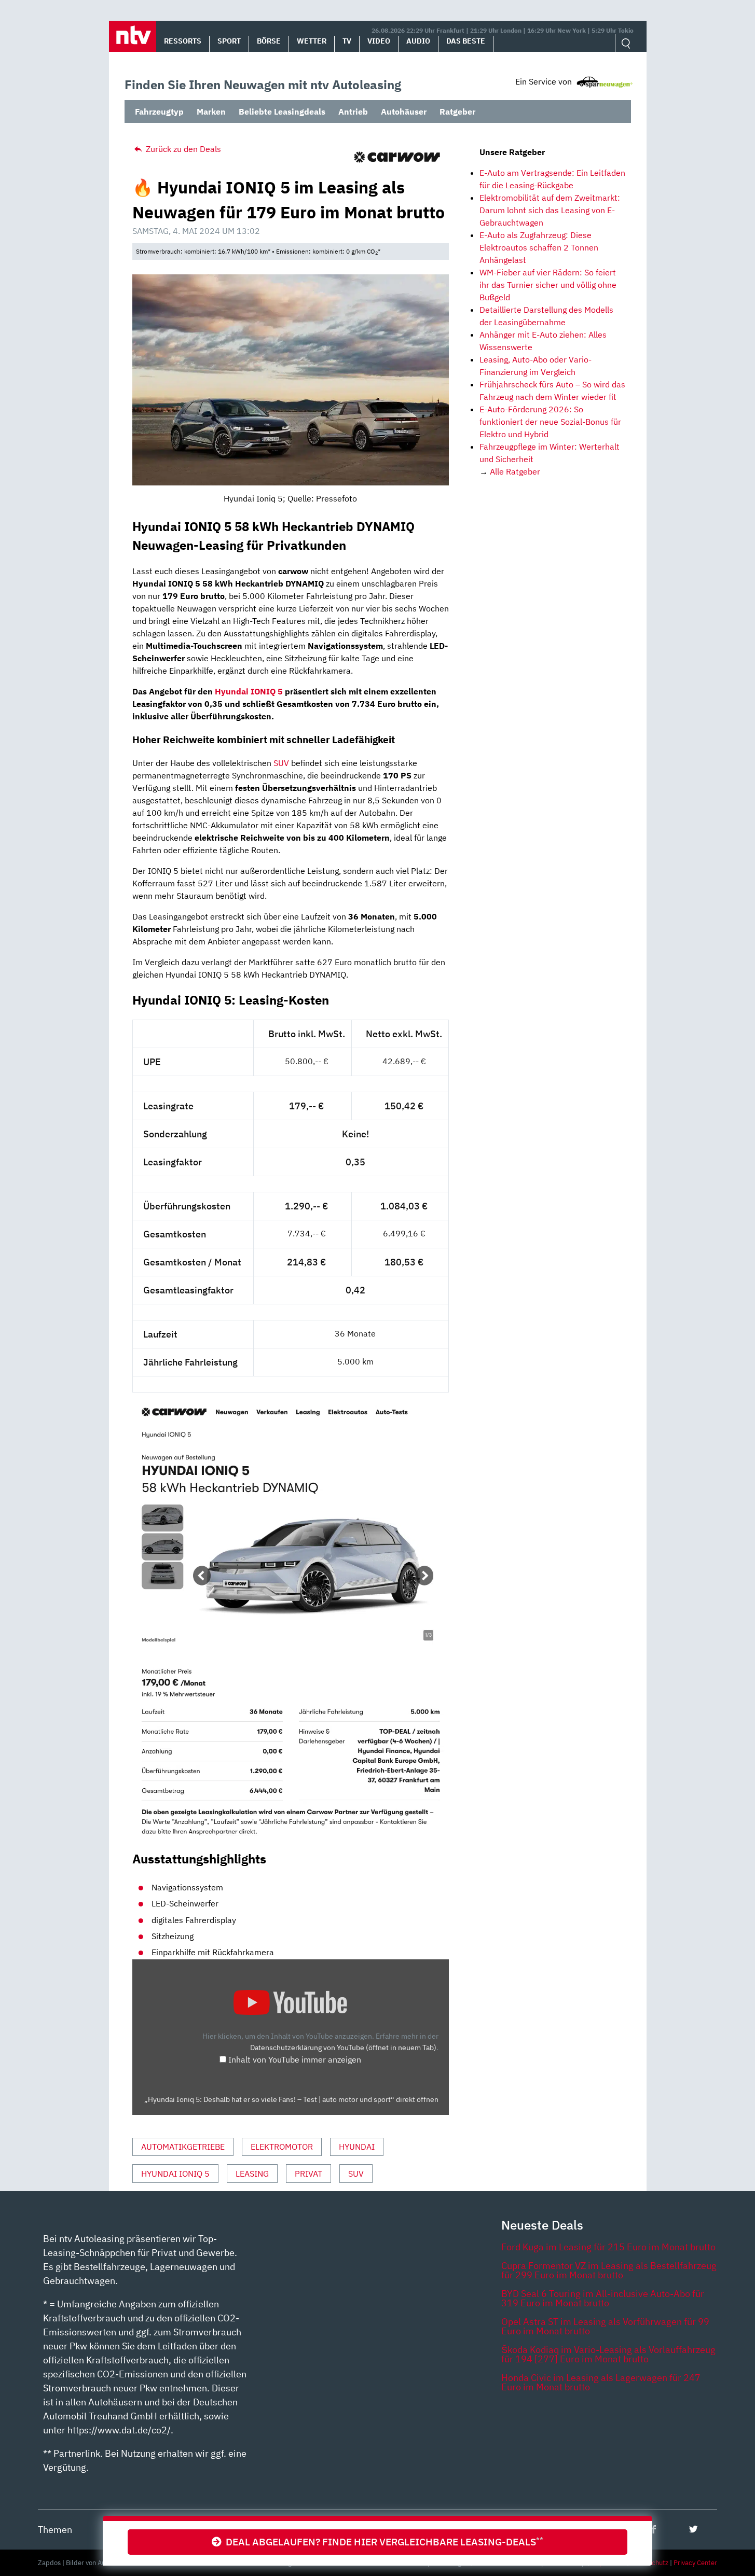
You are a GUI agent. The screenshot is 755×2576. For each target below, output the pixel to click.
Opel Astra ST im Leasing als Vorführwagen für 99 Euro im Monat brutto (605, 2326)
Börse (269, 41)
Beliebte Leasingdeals (282, 112)
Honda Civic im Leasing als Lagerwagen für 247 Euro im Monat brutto (601, 2382)
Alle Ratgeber (515, 471)
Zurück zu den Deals (182, 149)
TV (347, 41)
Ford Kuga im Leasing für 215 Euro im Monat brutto (608, 2247)
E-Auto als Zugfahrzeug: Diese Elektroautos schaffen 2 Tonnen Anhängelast (539, 247)
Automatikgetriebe (183, 2147)
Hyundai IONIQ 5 (249, 691)
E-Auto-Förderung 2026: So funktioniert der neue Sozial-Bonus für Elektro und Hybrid (550, 422)
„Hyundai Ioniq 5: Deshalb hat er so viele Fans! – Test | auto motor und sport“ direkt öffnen (291, 2099)
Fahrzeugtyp (159, 112)
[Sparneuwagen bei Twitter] (694, 2529)
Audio (418, 41)
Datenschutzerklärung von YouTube (343, 2047)
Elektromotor (282, 2147)
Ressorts (183, 41)
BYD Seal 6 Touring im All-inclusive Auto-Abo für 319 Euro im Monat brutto (603, 2298)
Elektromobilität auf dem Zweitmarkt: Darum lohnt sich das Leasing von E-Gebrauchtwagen (550, 210)
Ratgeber (457, 112)
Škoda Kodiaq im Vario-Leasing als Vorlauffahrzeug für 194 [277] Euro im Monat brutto (608, 2354)
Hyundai (357, 2147)
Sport (229, 41)
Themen (55, 2530)
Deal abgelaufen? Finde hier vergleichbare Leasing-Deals (382, 2542)
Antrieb (353, 112)
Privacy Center (695, 2563)
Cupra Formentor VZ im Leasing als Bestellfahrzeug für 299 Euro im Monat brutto (609, 2270)
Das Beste (466, 41)
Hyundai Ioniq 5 (175, 2174)
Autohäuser (404, 112)
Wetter (312, 41)
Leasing (252, 2174)
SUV (281, 763)
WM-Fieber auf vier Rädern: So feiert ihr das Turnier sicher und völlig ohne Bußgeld (548, 285)
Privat (308, 2174)
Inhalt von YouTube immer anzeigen (295, 2059)
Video (379, 41)
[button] (133, 36)
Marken (211, 112)
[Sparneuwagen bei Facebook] (654, 2529)
